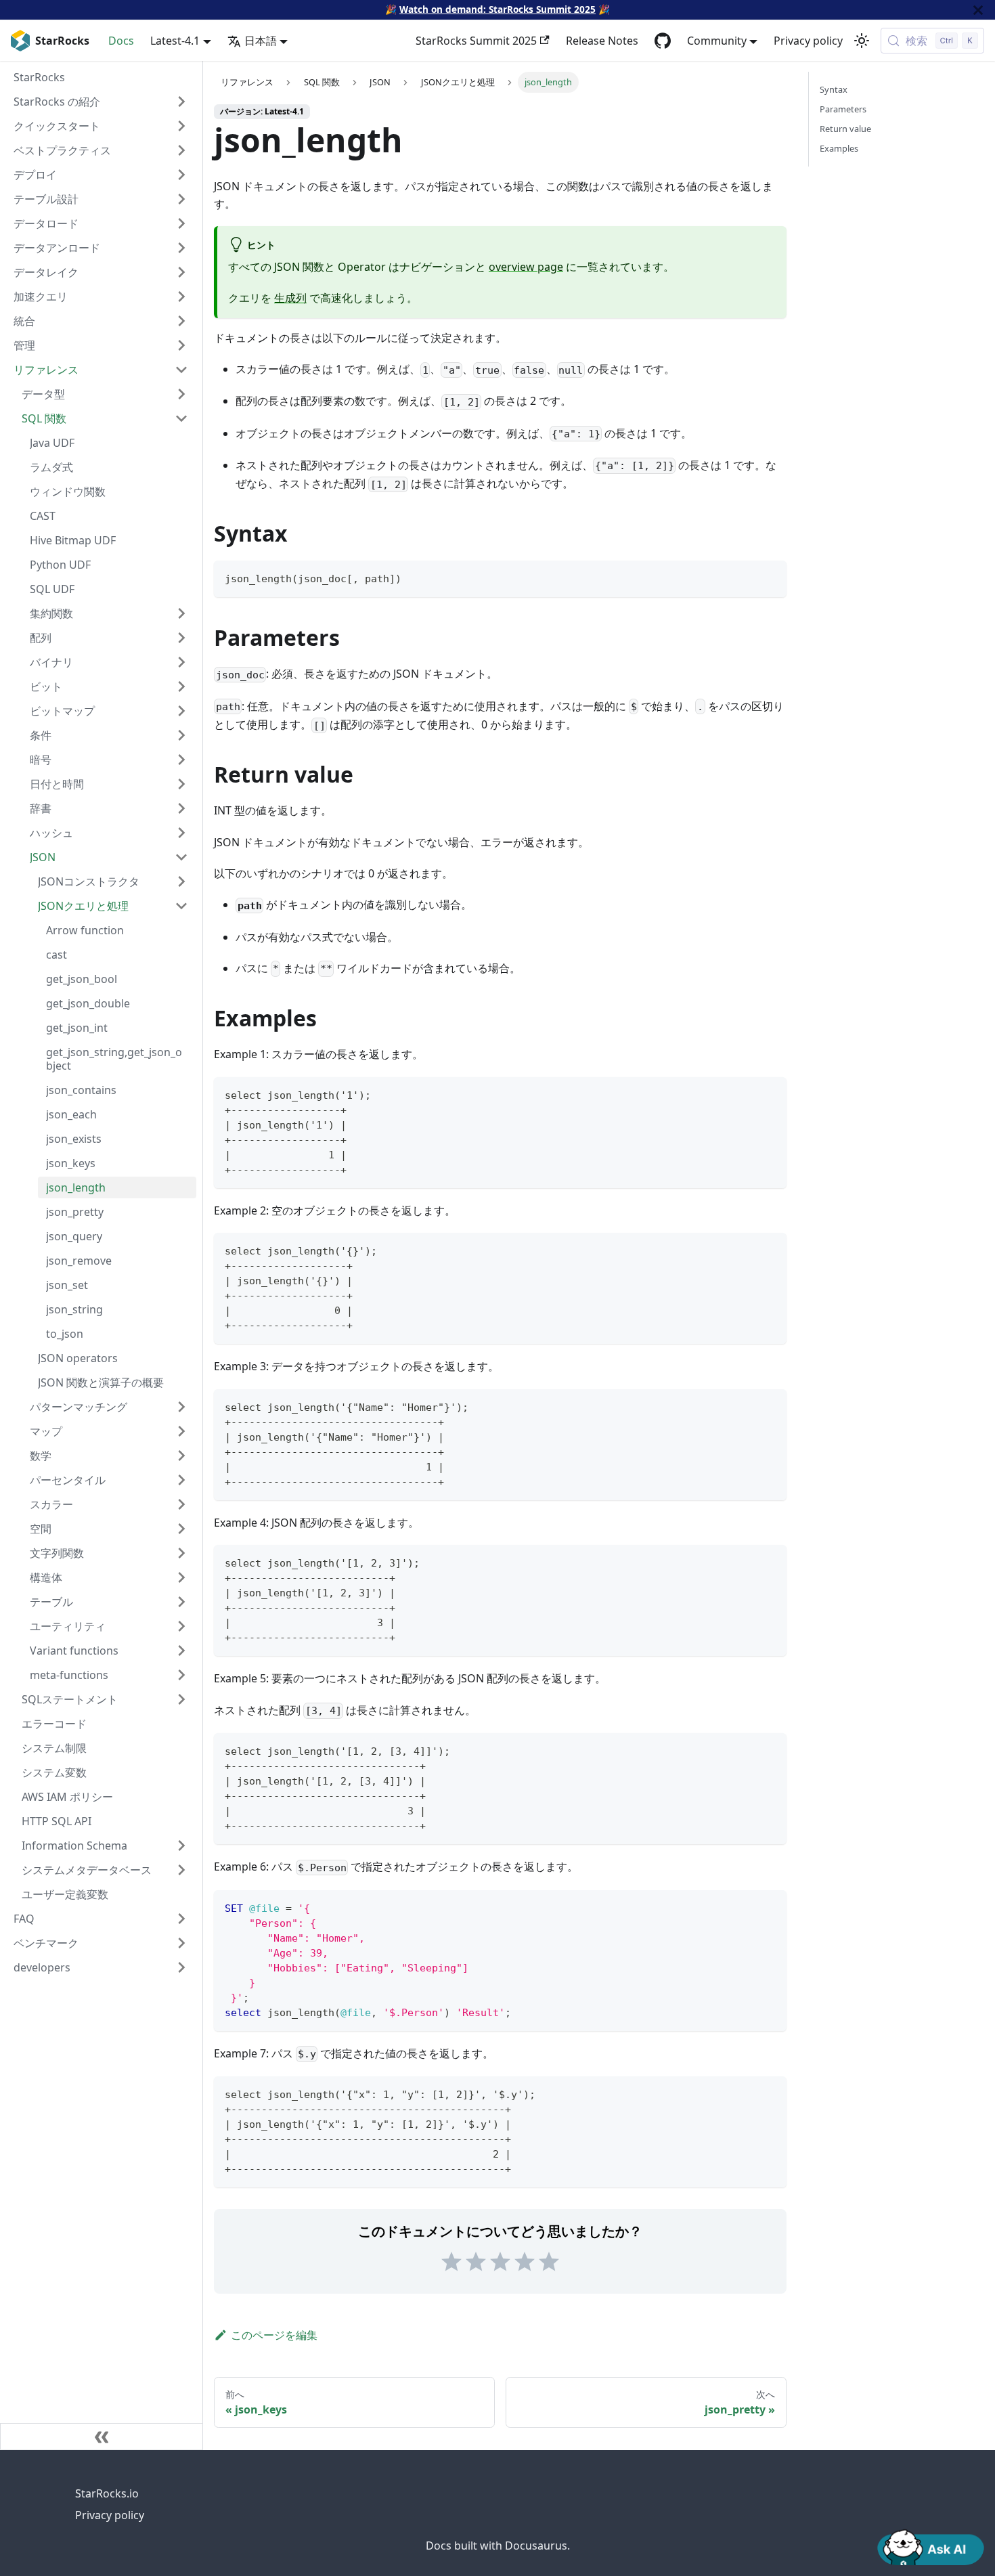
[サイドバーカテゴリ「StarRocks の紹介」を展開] (181, 102)
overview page (526, 267)
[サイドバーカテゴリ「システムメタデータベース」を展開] (181, 1870)
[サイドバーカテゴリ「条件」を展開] (181, 735)
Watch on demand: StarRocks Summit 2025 (497, 9)
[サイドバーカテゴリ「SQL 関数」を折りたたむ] (181, 418)
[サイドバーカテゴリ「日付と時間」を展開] (181, 784)
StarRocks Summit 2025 (476, 41)
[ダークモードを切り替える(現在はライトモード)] (862, 41)
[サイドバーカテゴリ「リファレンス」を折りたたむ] (181, 370)
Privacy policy (808, 41)
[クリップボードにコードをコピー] (770, 577)
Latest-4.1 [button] (175, 41)
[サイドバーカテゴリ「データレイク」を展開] (181, 272)
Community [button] (717, 41)
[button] (109, 1675)
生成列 (290, 298)
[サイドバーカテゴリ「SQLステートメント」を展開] (181, 1699)
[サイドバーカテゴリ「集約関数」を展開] (181, 613)
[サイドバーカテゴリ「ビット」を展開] (181, 686)
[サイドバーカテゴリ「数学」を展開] (181, 1456)
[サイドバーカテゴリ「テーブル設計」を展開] (181, 199)
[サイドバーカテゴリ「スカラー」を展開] (181, 1504)
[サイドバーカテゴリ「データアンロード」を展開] (181, 248)
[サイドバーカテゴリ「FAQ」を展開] (181, 1919)
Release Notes (602, 41)
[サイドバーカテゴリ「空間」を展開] (181, 1529)
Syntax (834, 89)
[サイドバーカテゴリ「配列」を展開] (181, 638)
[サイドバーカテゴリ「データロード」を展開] (181, 223)
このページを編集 (274, 2335)
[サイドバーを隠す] (102, 2437)
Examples (839, 148)
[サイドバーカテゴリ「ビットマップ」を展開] (181, 711)
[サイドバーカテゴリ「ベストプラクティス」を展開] (181, 150)
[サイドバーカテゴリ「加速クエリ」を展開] (181, 297)
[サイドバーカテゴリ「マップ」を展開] (181, 1431)
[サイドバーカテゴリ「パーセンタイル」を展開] (181, 1480)
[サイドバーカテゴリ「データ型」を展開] (181, 394)
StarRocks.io (107, 2493)
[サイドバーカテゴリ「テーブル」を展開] (181, 1602)
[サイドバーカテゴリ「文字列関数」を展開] (181, 1553)
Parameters (843, 109)
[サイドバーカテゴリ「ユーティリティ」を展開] (181, 1626)
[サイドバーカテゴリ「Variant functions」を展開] (181, 1651)
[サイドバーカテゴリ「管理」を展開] (181, 345)
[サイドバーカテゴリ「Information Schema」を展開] (181, 1846)
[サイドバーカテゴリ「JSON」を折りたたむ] (181, 857)
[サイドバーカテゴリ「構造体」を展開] (181, 1577)
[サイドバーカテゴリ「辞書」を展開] (181, 808)
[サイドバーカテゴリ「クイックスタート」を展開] (181, 126)
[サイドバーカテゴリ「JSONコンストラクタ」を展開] (181, 881)
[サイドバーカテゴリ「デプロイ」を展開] (181, 175)
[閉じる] (978, 10)
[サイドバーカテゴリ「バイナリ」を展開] (181, 662)
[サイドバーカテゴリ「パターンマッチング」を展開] (181, 1407)
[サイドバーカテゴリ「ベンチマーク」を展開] (181, 1943)
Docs (121, 41)
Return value (845, 129)
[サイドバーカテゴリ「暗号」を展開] (181, 760)
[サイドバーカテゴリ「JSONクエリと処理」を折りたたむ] (181, 906)
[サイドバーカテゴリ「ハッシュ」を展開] (181, 833)
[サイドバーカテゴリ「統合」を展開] (181, 321)
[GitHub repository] (663, 41)
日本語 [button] (261, 41)
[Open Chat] (931, 2546)
